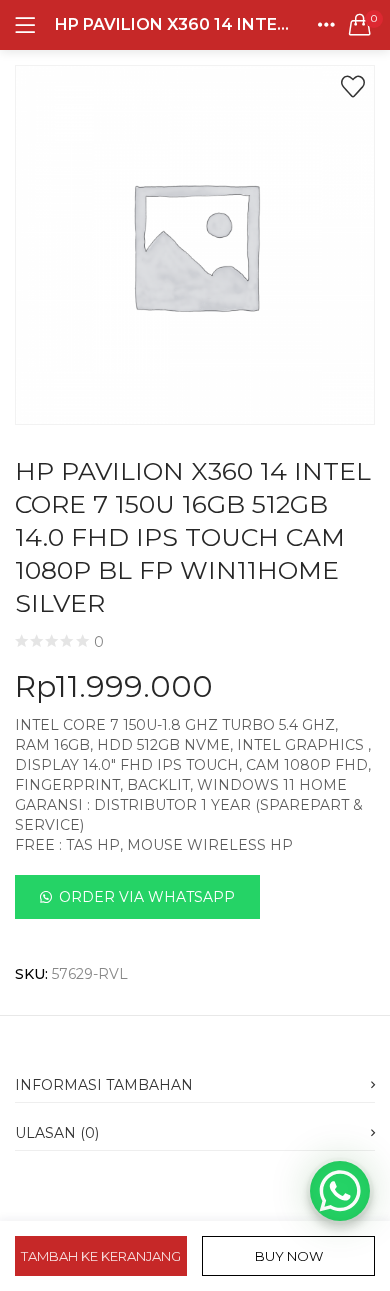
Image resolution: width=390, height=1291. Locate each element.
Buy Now (289, 1256)
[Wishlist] (353, 87)
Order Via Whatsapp (147, 897)
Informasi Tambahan (104, 1085)
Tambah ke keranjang (101, 1256)
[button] (360, 25)
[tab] (195, 1079)
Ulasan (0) (57, 1133)
